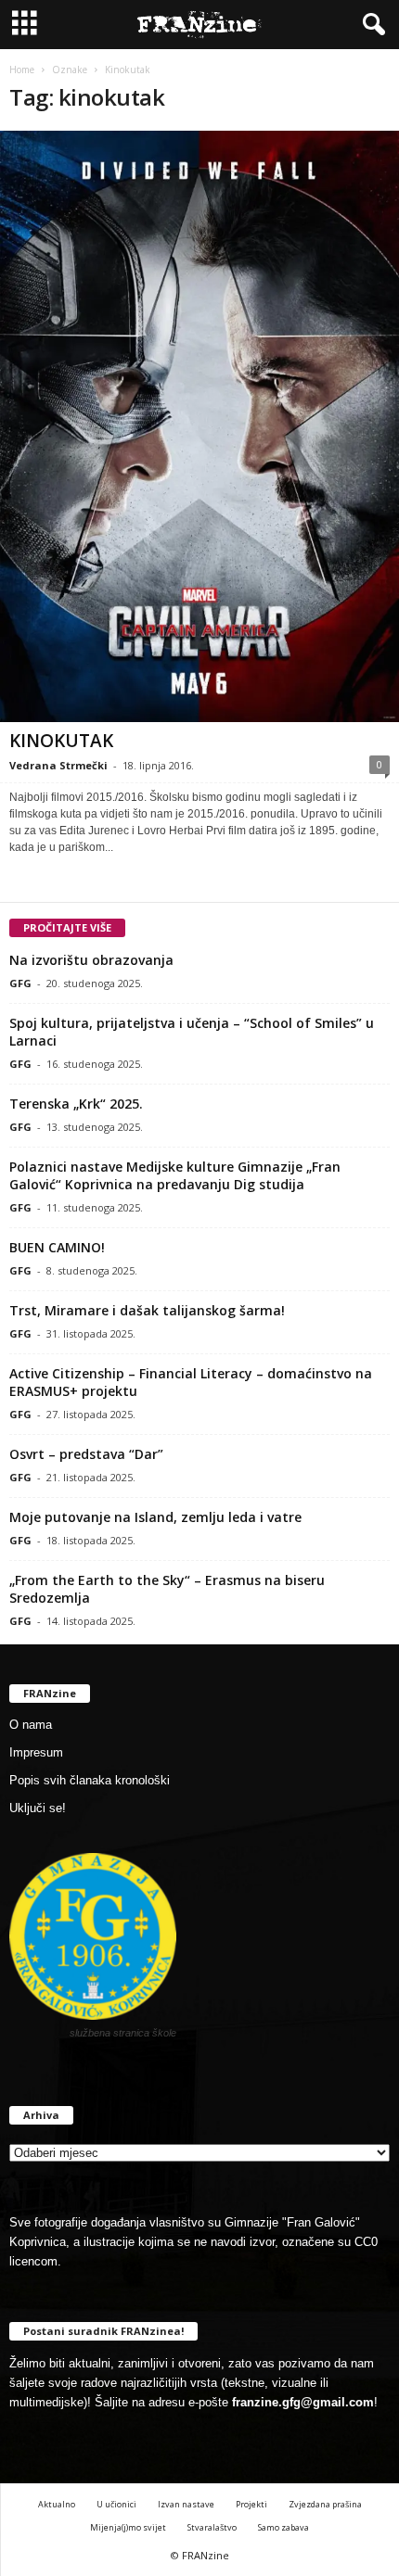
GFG (20, 983)
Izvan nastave (186, 2504)
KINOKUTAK (61, 741)
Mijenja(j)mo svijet (128, 2527)
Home (22, 70)
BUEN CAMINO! (57, 1247)
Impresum (36, 1752)
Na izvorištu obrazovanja (91, 960)
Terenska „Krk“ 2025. (76, 1104)
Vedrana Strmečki (58, 765)
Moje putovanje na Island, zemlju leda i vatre (155, 1517)
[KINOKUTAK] (199, 426)
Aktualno (57, 2504)
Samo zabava (283, 2527)
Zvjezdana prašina (325, 2504)
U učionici (116, 2504)
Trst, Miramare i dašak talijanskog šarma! (147, 1310)
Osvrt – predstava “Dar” (86, 1454)
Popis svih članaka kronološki (90, 1780)
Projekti (251, 2504)
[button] (370, 25)
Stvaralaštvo (212, 2527)
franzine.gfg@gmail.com (303, 2402)
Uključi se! (38, 1808)
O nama (31, 1725)
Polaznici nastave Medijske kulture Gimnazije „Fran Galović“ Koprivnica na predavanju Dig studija (175, 1175)
